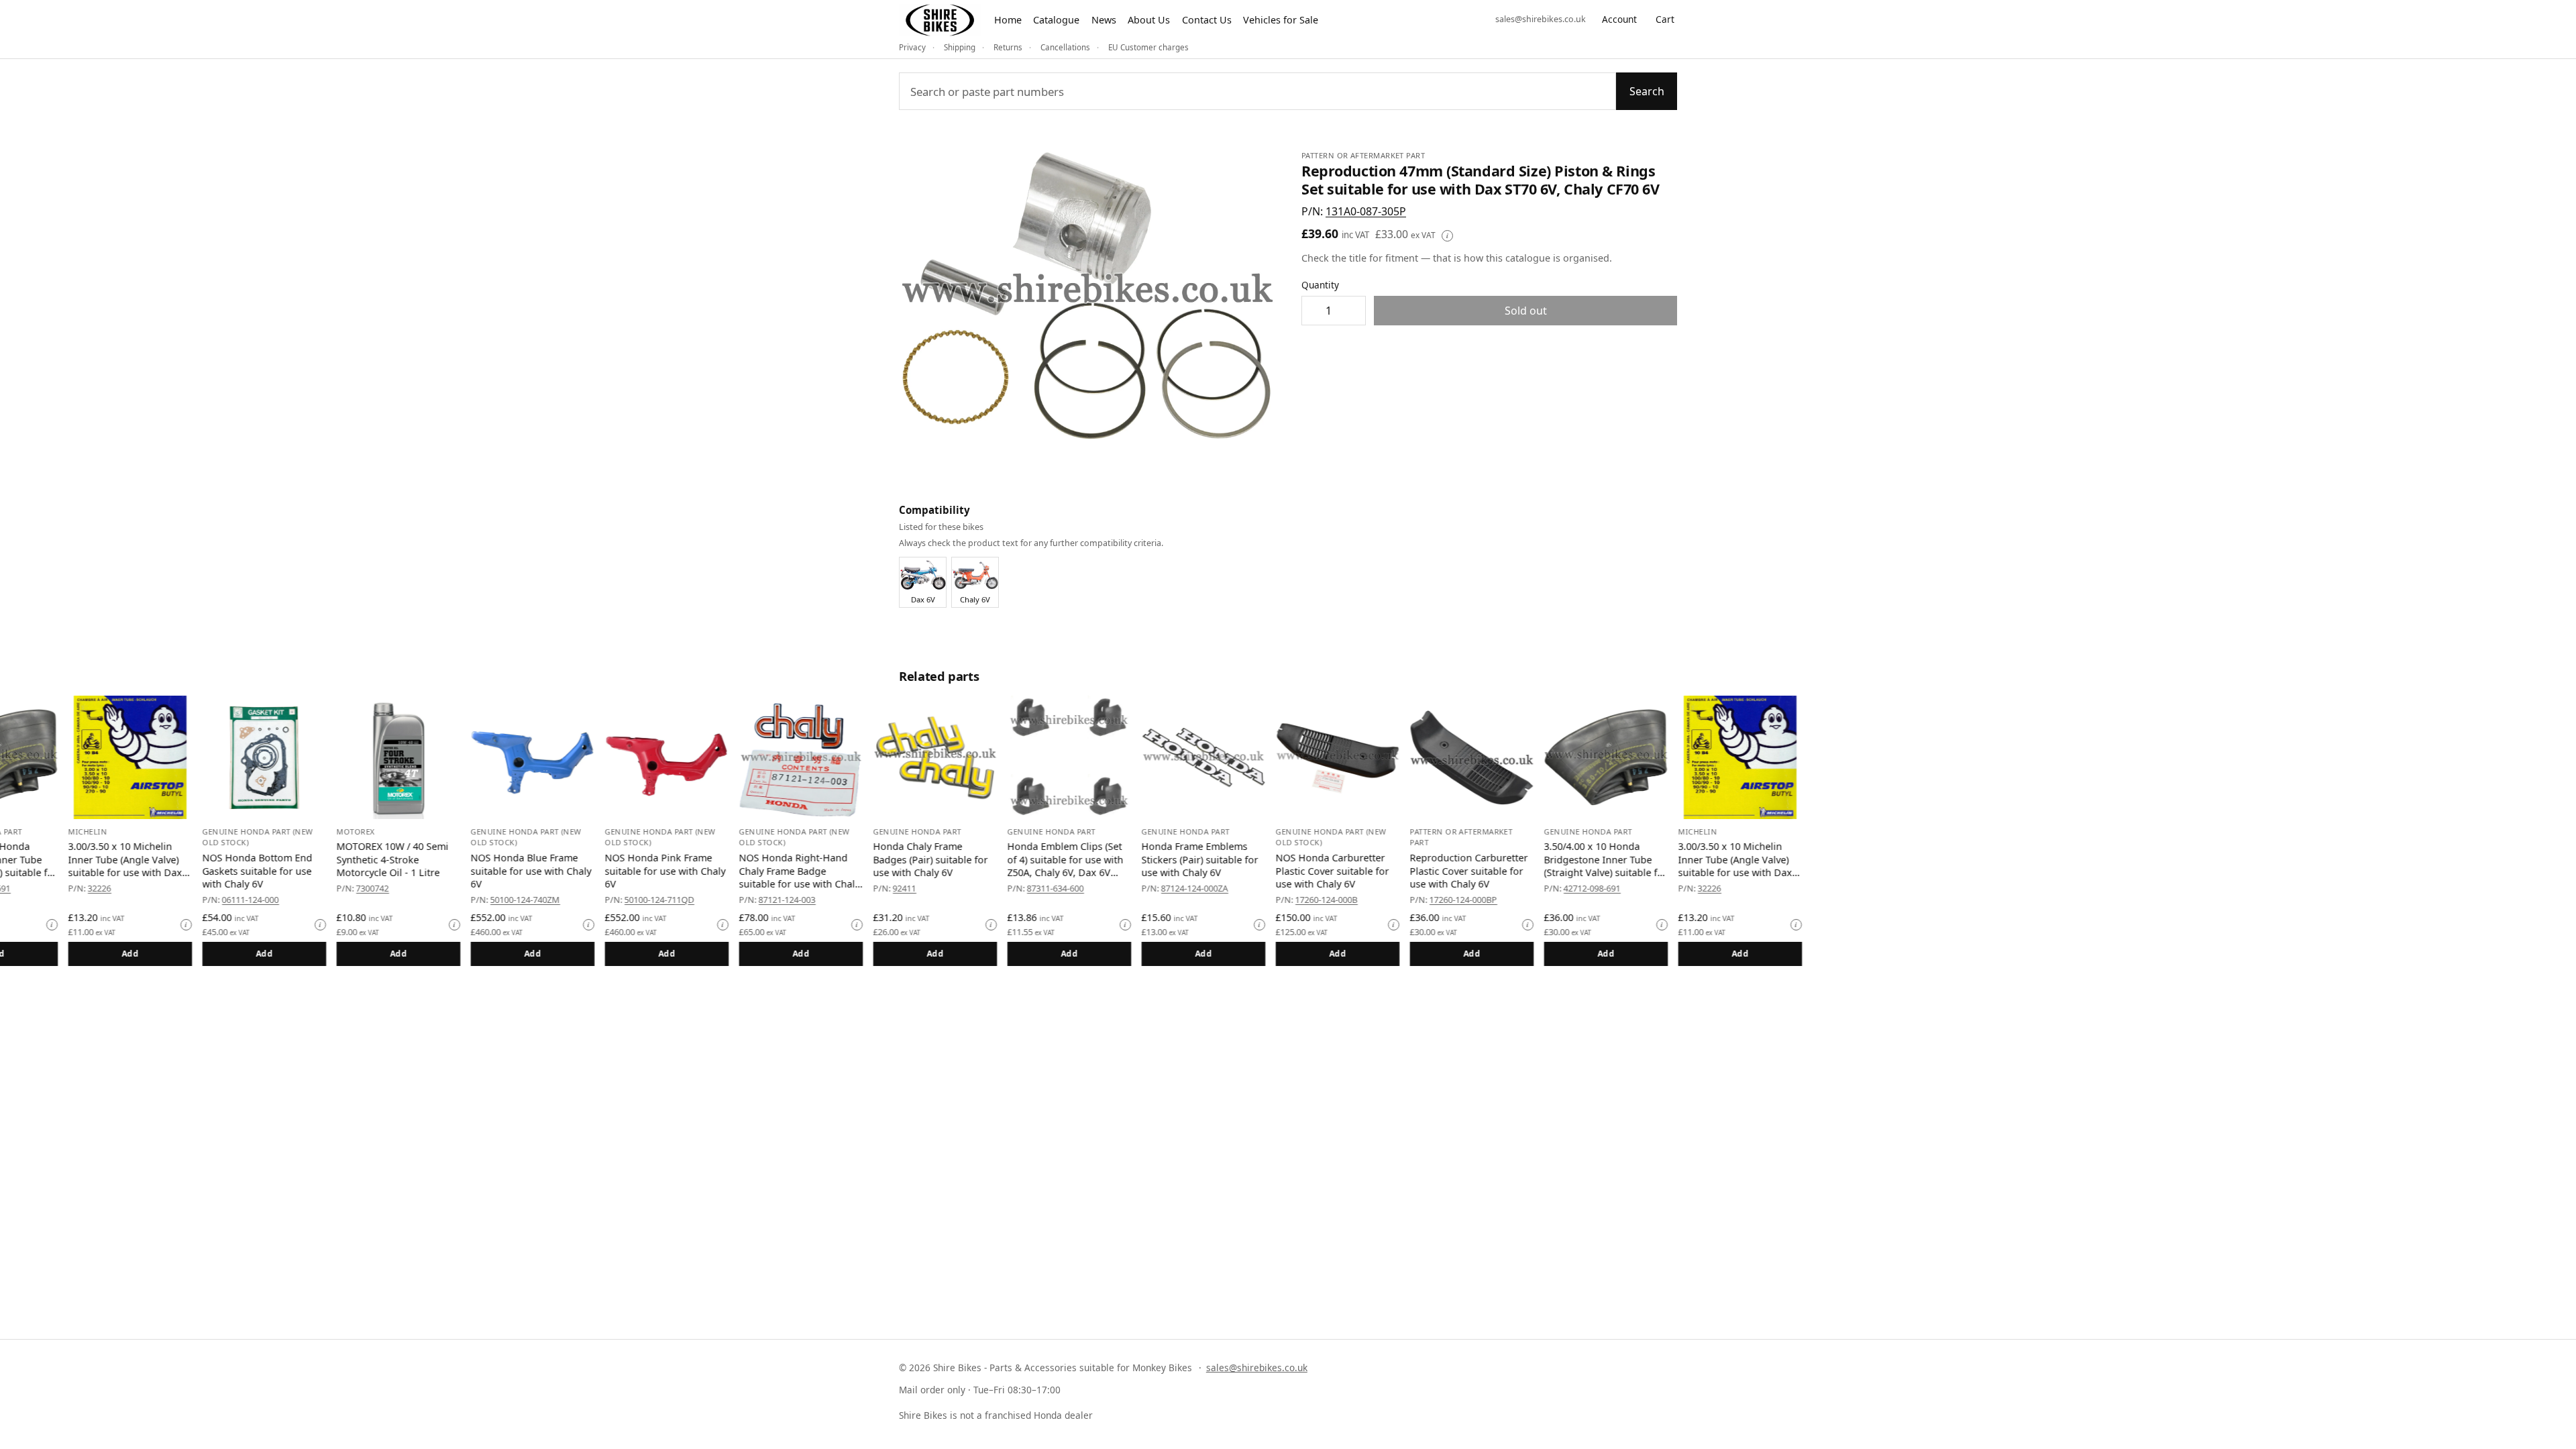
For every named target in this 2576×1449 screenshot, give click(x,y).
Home (1008, 20)
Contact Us (1207, 20)
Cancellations (1065, 47)
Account (1619, 19)
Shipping (960, 47)
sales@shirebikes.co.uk (1541, 19)
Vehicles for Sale (1281, 20)
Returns (1008, 47)
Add (167, 954)
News (1104, 20)
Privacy (912, 47)
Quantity (1320, 285)
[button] (1366, 211)
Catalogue (1056, 20)
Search (1647, 91)
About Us (1149, 20)
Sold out (1526, 311)
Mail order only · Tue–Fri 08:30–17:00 (980, 1390)
